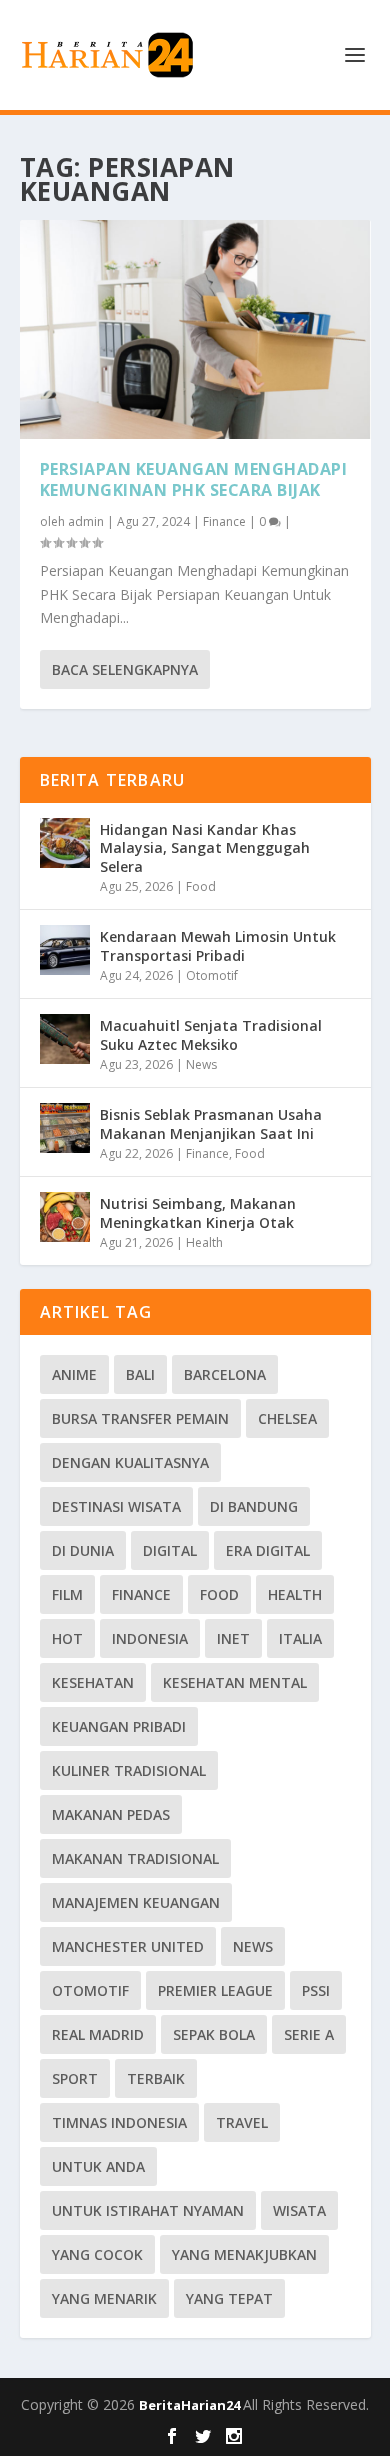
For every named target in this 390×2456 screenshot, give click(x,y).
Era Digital (268, 1550)
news (253, 1946)
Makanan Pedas (111, 1814)
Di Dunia (83, 1550)
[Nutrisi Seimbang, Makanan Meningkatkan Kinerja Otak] (65, 1217)
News (201, 1064)
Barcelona (225, 1374)
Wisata (299, 2210)
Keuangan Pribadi (119, 1726)
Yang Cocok (97, 2254)
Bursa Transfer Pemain (140, 1418)
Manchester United (128, 1946)
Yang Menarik (104, 2298)
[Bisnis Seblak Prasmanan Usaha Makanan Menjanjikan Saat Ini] (65, 1128)
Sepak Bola (214, 2034)
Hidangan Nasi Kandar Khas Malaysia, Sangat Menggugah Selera (205, 847)
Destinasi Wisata (116, 1506)
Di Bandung (254, 1506)
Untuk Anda (98, 2166)
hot (67, 1638)
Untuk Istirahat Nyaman (148, 2210)
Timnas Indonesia (119, 2122)
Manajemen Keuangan (136, 1902)
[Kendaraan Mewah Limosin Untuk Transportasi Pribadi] (65, 950)
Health (204, 1242)
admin (86, 521)
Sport (75, 2078)
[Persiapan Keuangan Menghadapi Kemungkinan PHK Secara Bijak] (195, 329)
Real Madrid (98, 2034)
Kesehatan (93, 1682)
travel (242, 2122)
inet (233, 1638)
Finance (224, 521)
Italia (300, 1638)
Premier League (215, 1990)
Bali (140, 1374)
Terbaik (156, 2078)
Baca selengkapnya (125, 669)
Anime (74, 1374)
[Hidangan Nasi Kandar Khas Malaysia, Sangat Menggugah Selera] (65, 843)
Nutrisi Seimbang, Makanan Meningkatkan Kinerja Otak (198, 1212)
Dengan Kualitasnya (130, 1462)
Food (201, 886)
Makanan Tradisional (135, 1858)
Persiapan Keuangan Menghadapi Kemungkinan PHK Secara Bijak (194, 479)
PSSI (316, 1990)
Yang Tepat (229, 2298)
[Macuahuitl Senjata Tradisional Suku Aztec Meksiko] (65, 1039)
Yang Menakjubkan (244, 2254)
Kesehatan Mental (235, 1682)
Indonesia (150, 1638)
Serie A (309, 2034)
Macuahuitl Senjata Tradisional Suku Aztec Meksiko (211, 1034)
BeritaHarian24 (191, 2405)
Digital (170, 1550)
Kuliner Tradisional (129, 1770)
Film (67, 1594)
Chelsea (287, 1418)
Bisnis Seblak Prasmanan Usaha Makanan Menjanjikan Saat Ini (211, 1123)
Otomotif (212, 975)
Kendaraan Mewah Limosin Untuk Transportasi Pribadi (218, 945)
